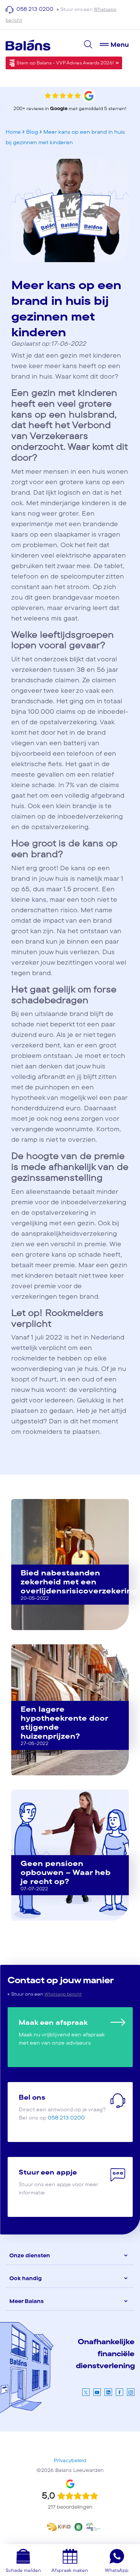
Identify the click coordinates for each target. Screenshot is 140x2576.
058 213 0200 (36, 9)
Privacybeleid (70, 2461)
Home (13, 132)
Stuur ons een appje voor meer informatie (59, 2182)
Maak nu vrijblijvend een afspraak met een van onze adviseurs (62, 2032)
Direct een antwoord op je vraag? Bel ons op (62, 2107)
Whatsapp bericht (63, 1994)
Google (59, 109)
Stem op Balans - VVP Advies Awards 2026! (65, 63)
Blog (32, 132)
